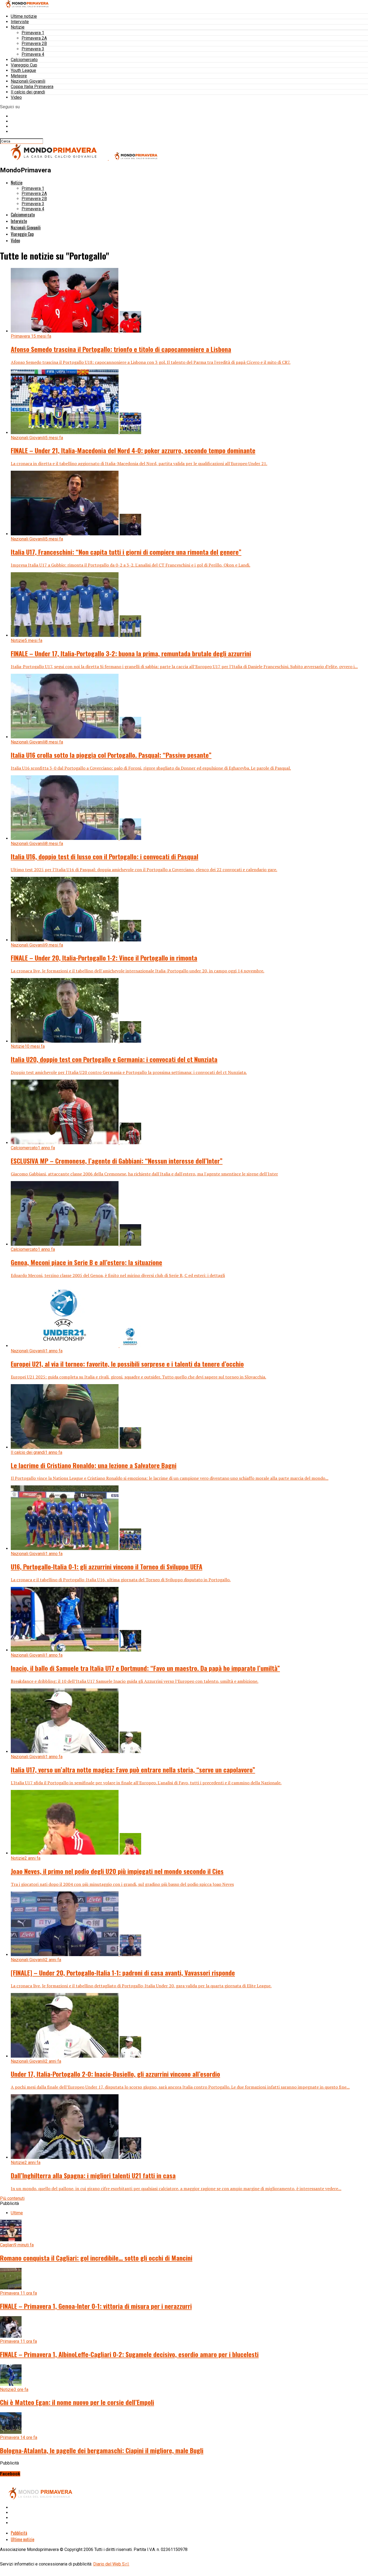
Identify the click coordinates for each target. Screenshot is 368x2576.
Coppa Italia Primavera (32, 87)
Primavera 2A (34, 38)
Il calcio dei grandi (28, 92)
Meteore (19, 76)
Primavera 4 (33, 54)
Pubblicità (19, 2533)
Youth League (23, 70)
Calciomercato (24, 60)
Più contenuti (12, 2198)
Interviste (20, 22)
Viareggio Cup (24, 65)
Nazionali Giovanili (28, 81)
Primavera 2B (34, 43)
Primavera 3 (33, 49)
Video (16, 97)
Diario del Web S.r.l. (111, 2564)
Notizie (18, 27)
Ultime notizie (24, 16)
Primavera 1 (33, 33)
